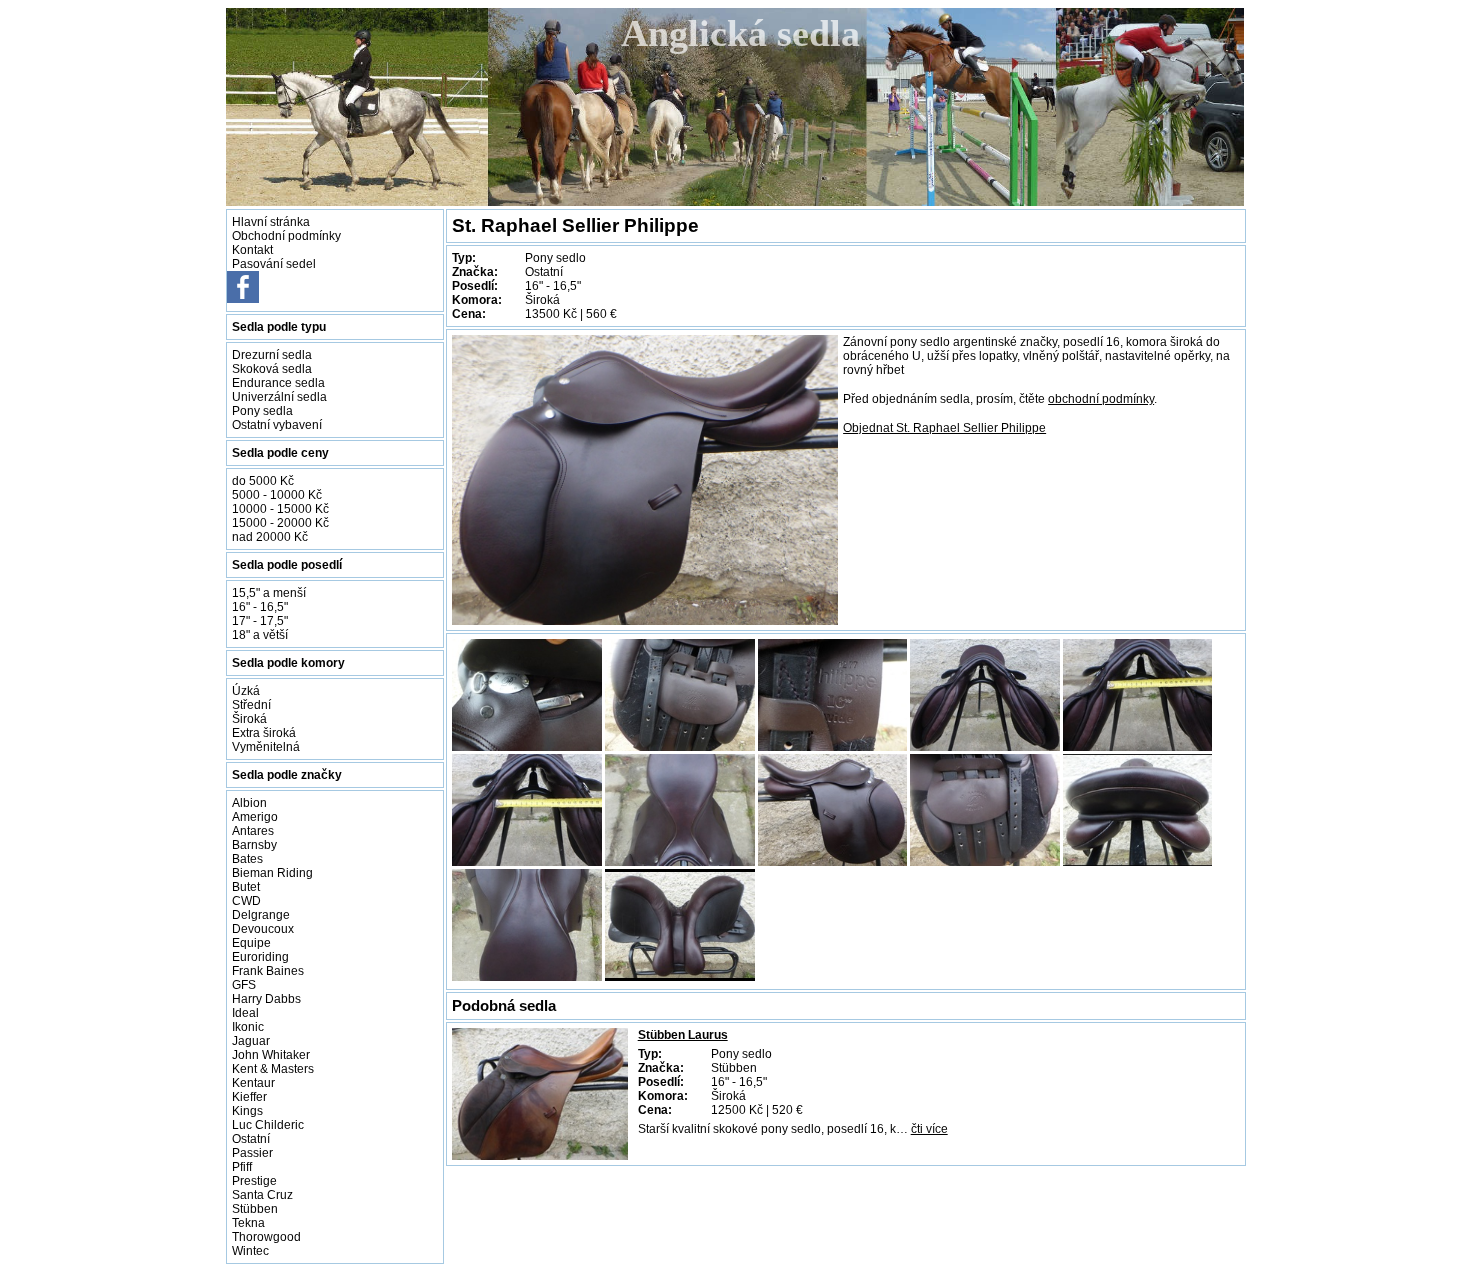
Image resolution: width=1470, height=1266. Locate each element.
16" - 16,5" (260, 607)
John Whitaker (271, 1055)
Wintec (250, 1251)
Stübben (255, 1209)
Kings (247, 1111)
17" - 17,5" (260, 621)
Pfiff (242, 1167)
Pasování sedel (274, 264)
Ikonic (248, 1027)
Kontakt (252, 250)
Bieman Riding (272, 873)
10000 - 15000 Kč (280, 509)
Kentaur (253, 1083)
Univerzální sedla (279, 397)
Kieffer (249, 1097)
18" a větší (260, 635)
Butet (246, 887)
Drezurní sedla (272, 355)
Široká (249, 719)
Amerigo (255, 817)
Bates (247, 859)
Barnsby (254, 845)
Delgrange (261, 915)
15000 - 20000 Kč (280, 523)
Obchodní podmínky (286, 236)
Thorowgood (266, 1237)
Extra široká (264, 733)
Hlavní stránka (271, 222)
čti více (929, 1129)
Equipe (251, 943)
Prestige (254, 1181)
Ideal (245, 1013)
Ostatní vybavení (277, 425)
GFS (244, 985)
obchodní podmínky (1101, 399)
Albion (249, 803)
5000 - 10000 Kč (277, 495)
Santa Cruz (262, 1195)
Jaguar (251, 1041)
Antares (253, 831)
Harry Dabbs (266, 999)
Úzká (246, 691)
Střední (251, 705)
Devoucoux (263, 929)
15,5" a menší (269, 593)
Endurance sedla (278, 383)
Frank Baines (268, 971)
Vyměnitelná (266, 747)
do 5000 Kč (263, 481)
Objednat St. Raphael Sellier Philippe (944, 428)
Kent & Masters (273, 1069)
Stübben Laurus (683, 1035)
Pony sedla (262, 411)
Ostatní (251, 1139)
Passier (252, 1153)
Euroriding (260, 957)
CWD (246, 901)
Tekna (248, 1223)
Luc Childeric (268, 1125)
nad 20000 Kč (270, 537)
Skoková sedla (272, 369)
